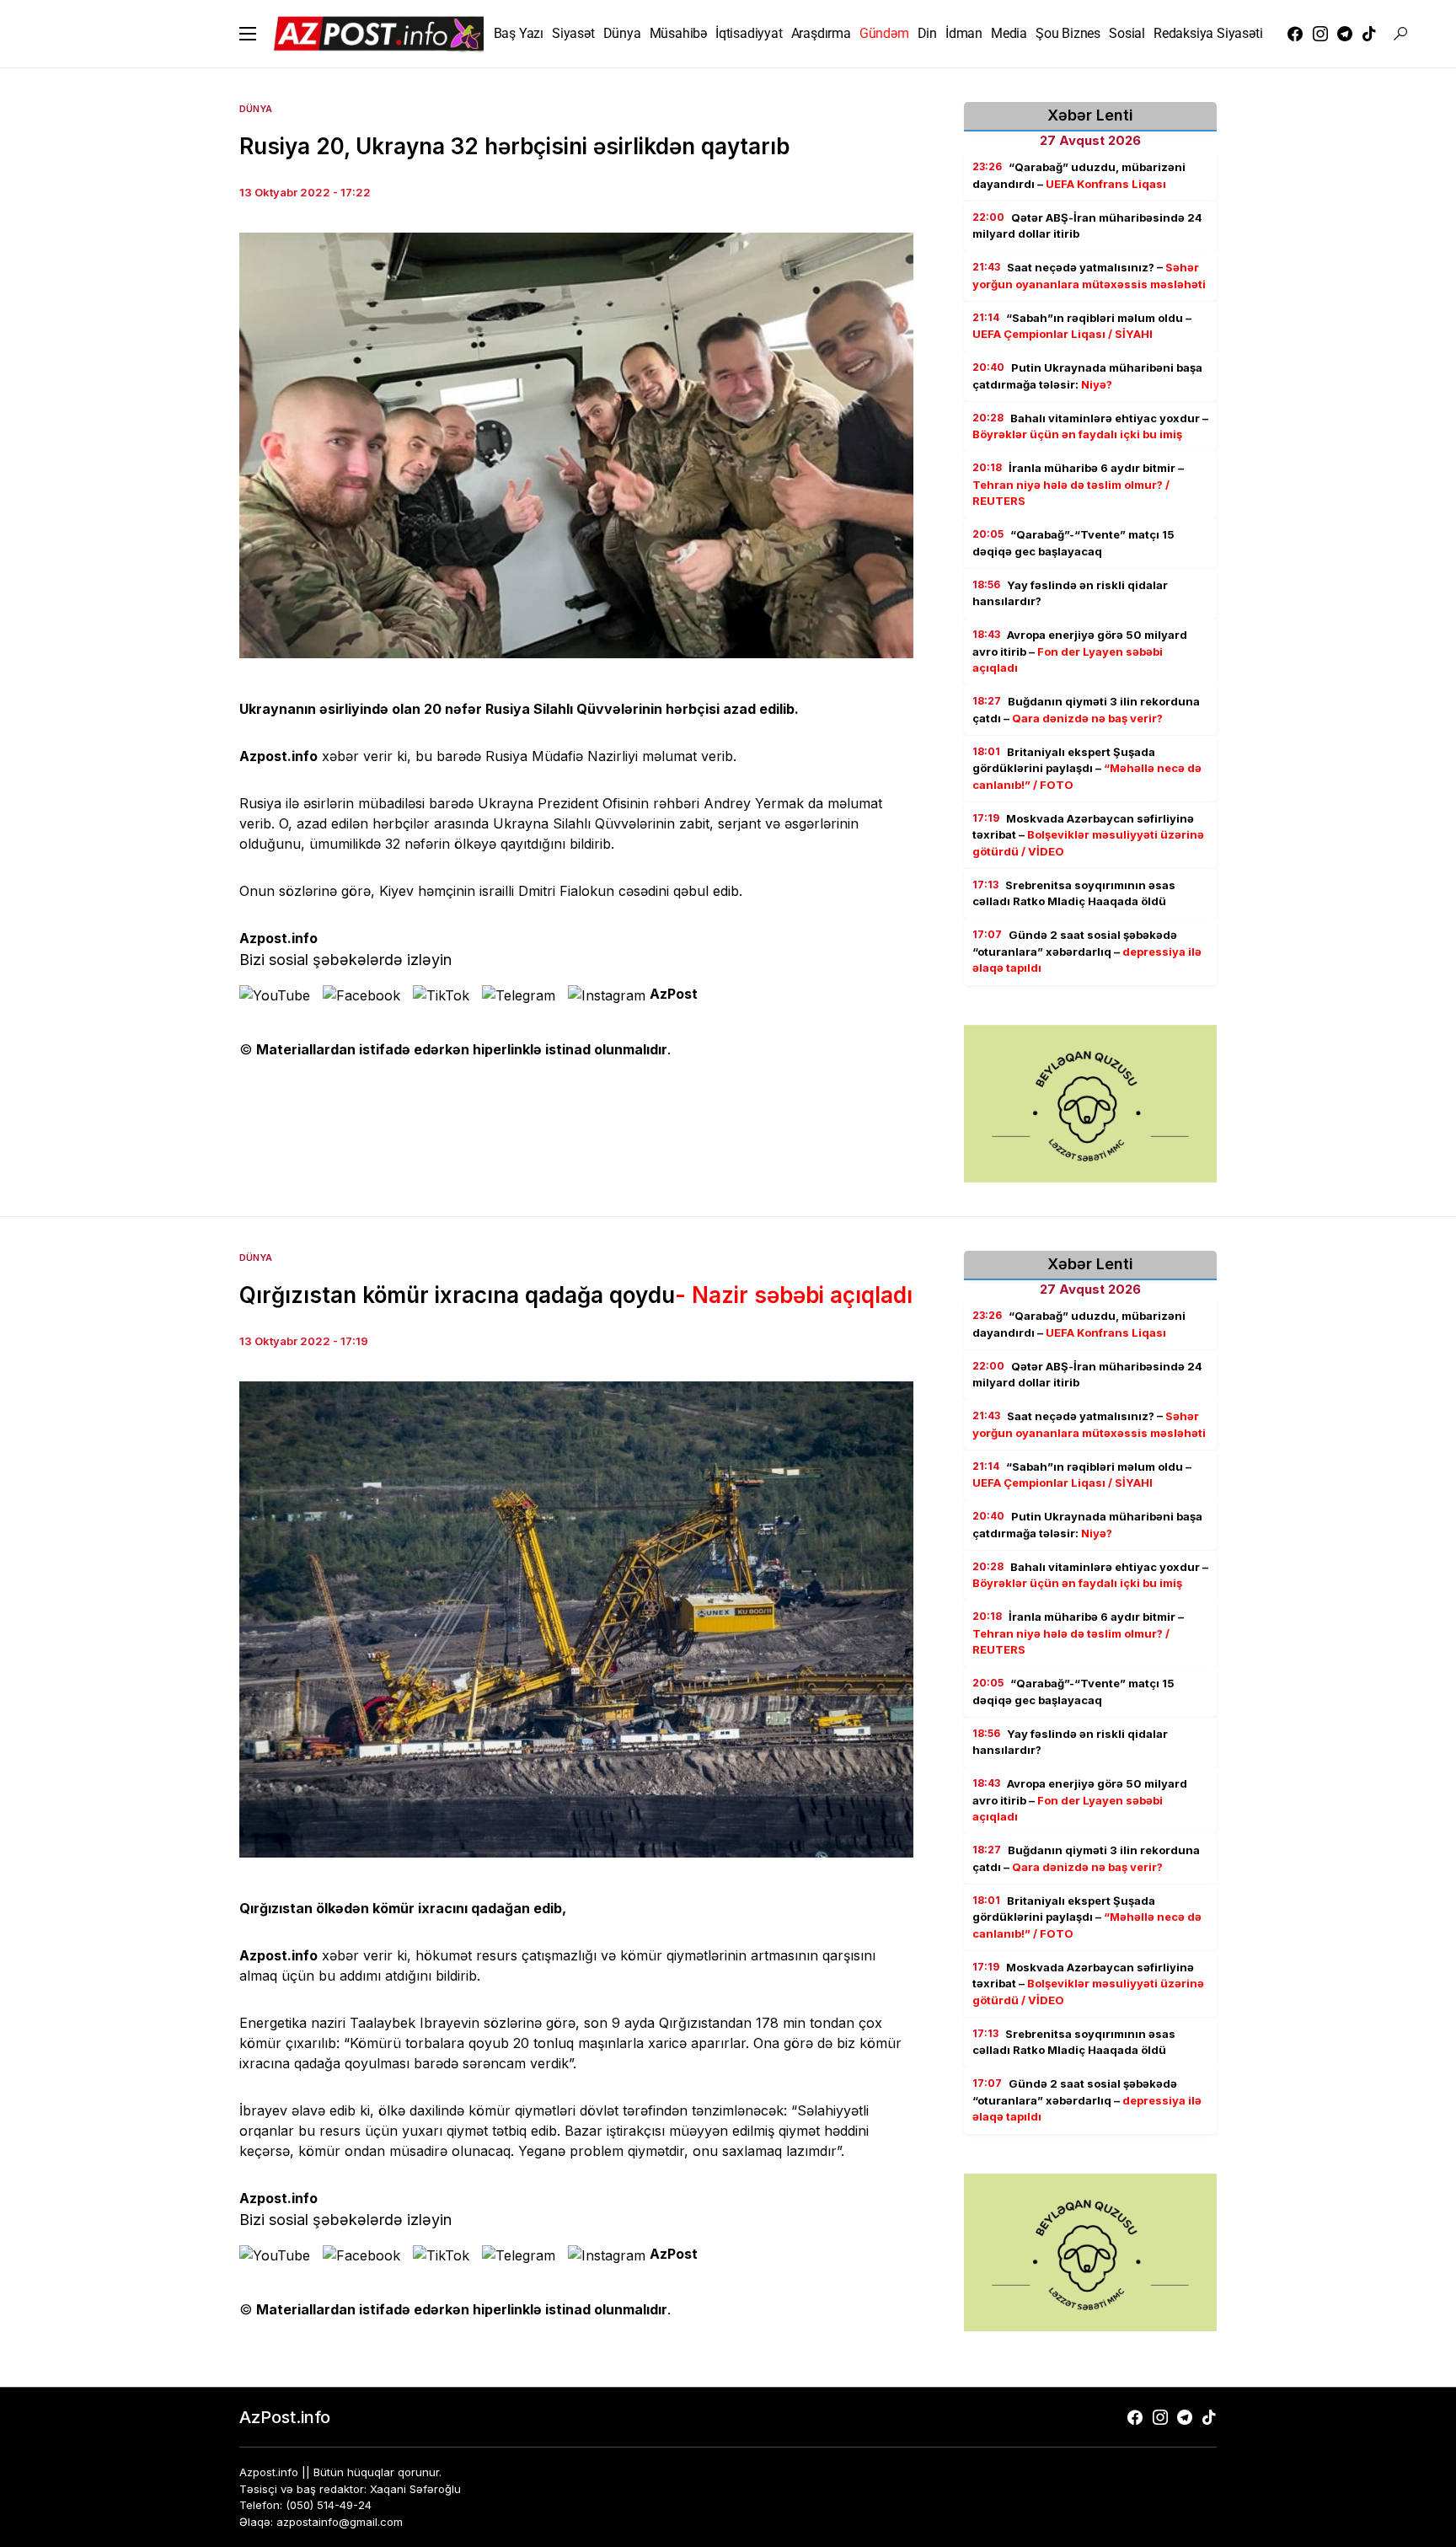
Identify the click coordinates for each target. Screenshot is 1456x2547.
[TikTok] (1369, 34)
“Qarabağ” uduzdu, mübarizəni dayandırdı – (1079, 175)
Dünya (256, 109)
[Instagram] (1320, 34)
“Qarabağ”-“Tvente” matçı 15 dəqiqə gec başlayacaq (1073, 543)
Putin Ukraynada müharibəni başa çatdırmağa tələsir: (1087, 376)
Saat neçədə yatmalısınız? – (1089, 276)
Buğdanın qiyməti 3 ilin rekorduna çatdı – (1086, 710)
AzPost (674, 994)
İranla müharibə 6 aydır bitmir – (1078, 484)
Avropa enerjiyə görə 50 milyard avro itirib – (1080, 651)
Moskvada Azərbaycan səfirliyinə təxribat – (1088, 835)
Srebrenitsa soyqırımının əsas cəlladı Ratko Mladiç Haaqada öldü (1074, 893)
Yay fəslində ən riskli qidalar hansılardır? (1070, 593)
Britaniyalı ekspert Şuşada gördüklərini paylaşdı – (1087, 768)
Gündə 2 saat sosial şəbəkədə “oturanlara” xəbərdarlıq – (1087, 951)
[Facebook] (1295, 34)
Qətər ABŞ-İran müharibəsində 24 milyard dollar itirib (1087, 226)
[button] (248, 34)
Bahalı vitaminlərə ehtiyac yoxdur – (1090, 426)
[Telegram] (1345, 34)
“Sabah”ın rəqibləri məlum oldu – (1082, 326)
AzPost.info (285, 2417)
